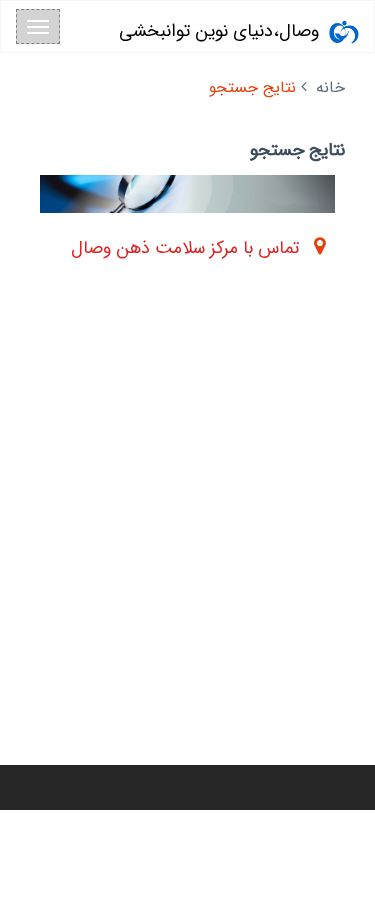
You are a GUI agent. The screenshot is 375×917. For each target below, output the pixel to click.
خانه (330, 87)
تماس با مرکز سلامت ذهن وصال (185, 248)
